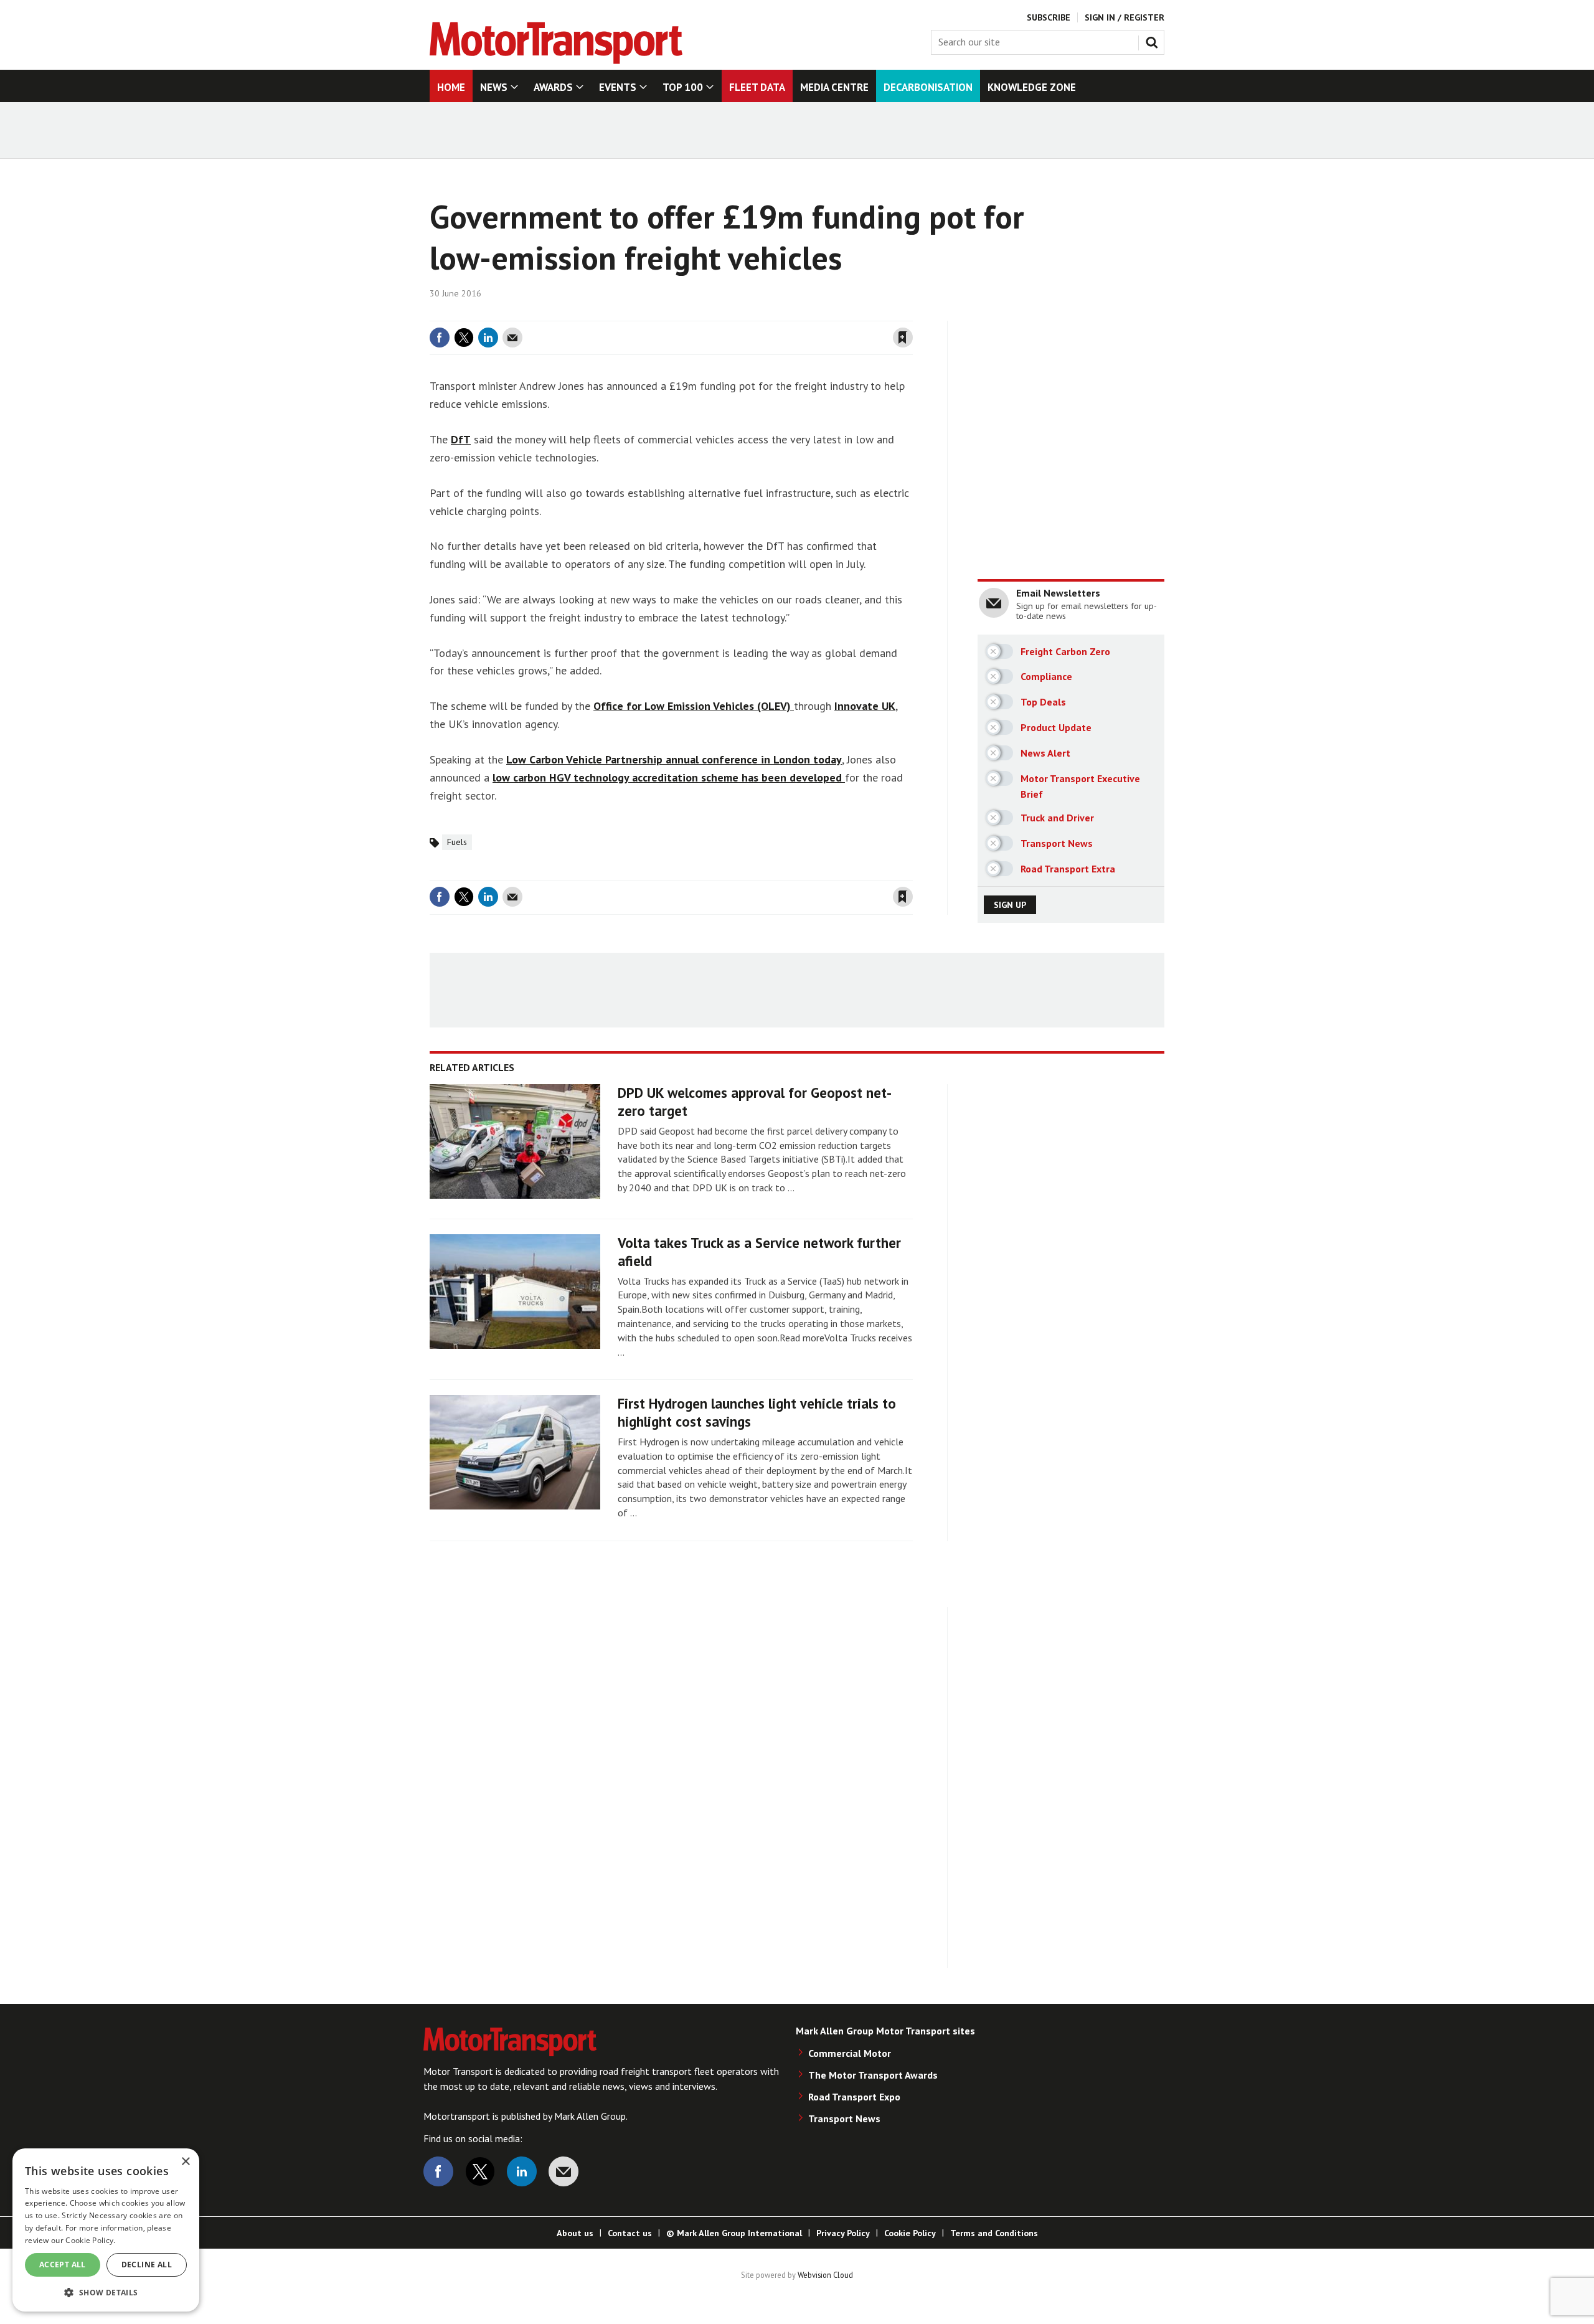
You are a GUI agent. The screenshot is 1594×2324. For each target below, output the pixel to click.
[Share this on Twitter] (464, 338)
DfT (461, 439)
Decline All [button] (147, 2265)
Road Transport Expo (854, 2097)
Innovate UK (865, 706)
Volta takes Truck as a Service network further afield (759, 1252)
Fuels (457, 842)
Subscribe (1049, 17)
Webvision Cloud (825, 2275)
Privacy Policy (843, 2233)
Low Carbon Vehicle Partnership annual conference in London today (674, 759)
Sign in (755, 313)
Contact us (630, 2233)
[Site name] (556, 60)
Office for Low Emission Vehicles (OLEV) (694, 706)
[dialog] (106, 2230)
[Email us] (564, 2171)
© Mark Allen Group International (734, 2233)
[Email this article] (512, 338)
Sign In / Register (1125, 17)
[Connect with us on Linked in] (522, 2171)
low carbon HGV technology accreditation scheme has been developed (669, 777)
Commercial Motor (850, 2053)
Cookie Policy (910, 2233)
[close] (912, 313)
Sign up (1010, 905)
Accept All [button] (63, 2265)
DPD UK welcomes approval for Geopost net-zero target (755, 1102)
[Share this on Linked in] (488, 338)
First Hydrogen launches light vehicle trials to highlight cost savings (757, 1412)
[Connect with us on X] (480, 2171)
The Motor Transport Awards (873, 2075)
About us (575, 2233)
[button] (106, 2292)
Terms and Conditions (994, 2233)
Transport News (844, 2119)
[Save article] (903, 338)
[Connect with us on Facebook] (438, 2171)
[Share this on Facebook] (440, 338)
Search (1154, 40)
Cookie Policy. (90, 2240)
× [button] (185, 2162)
